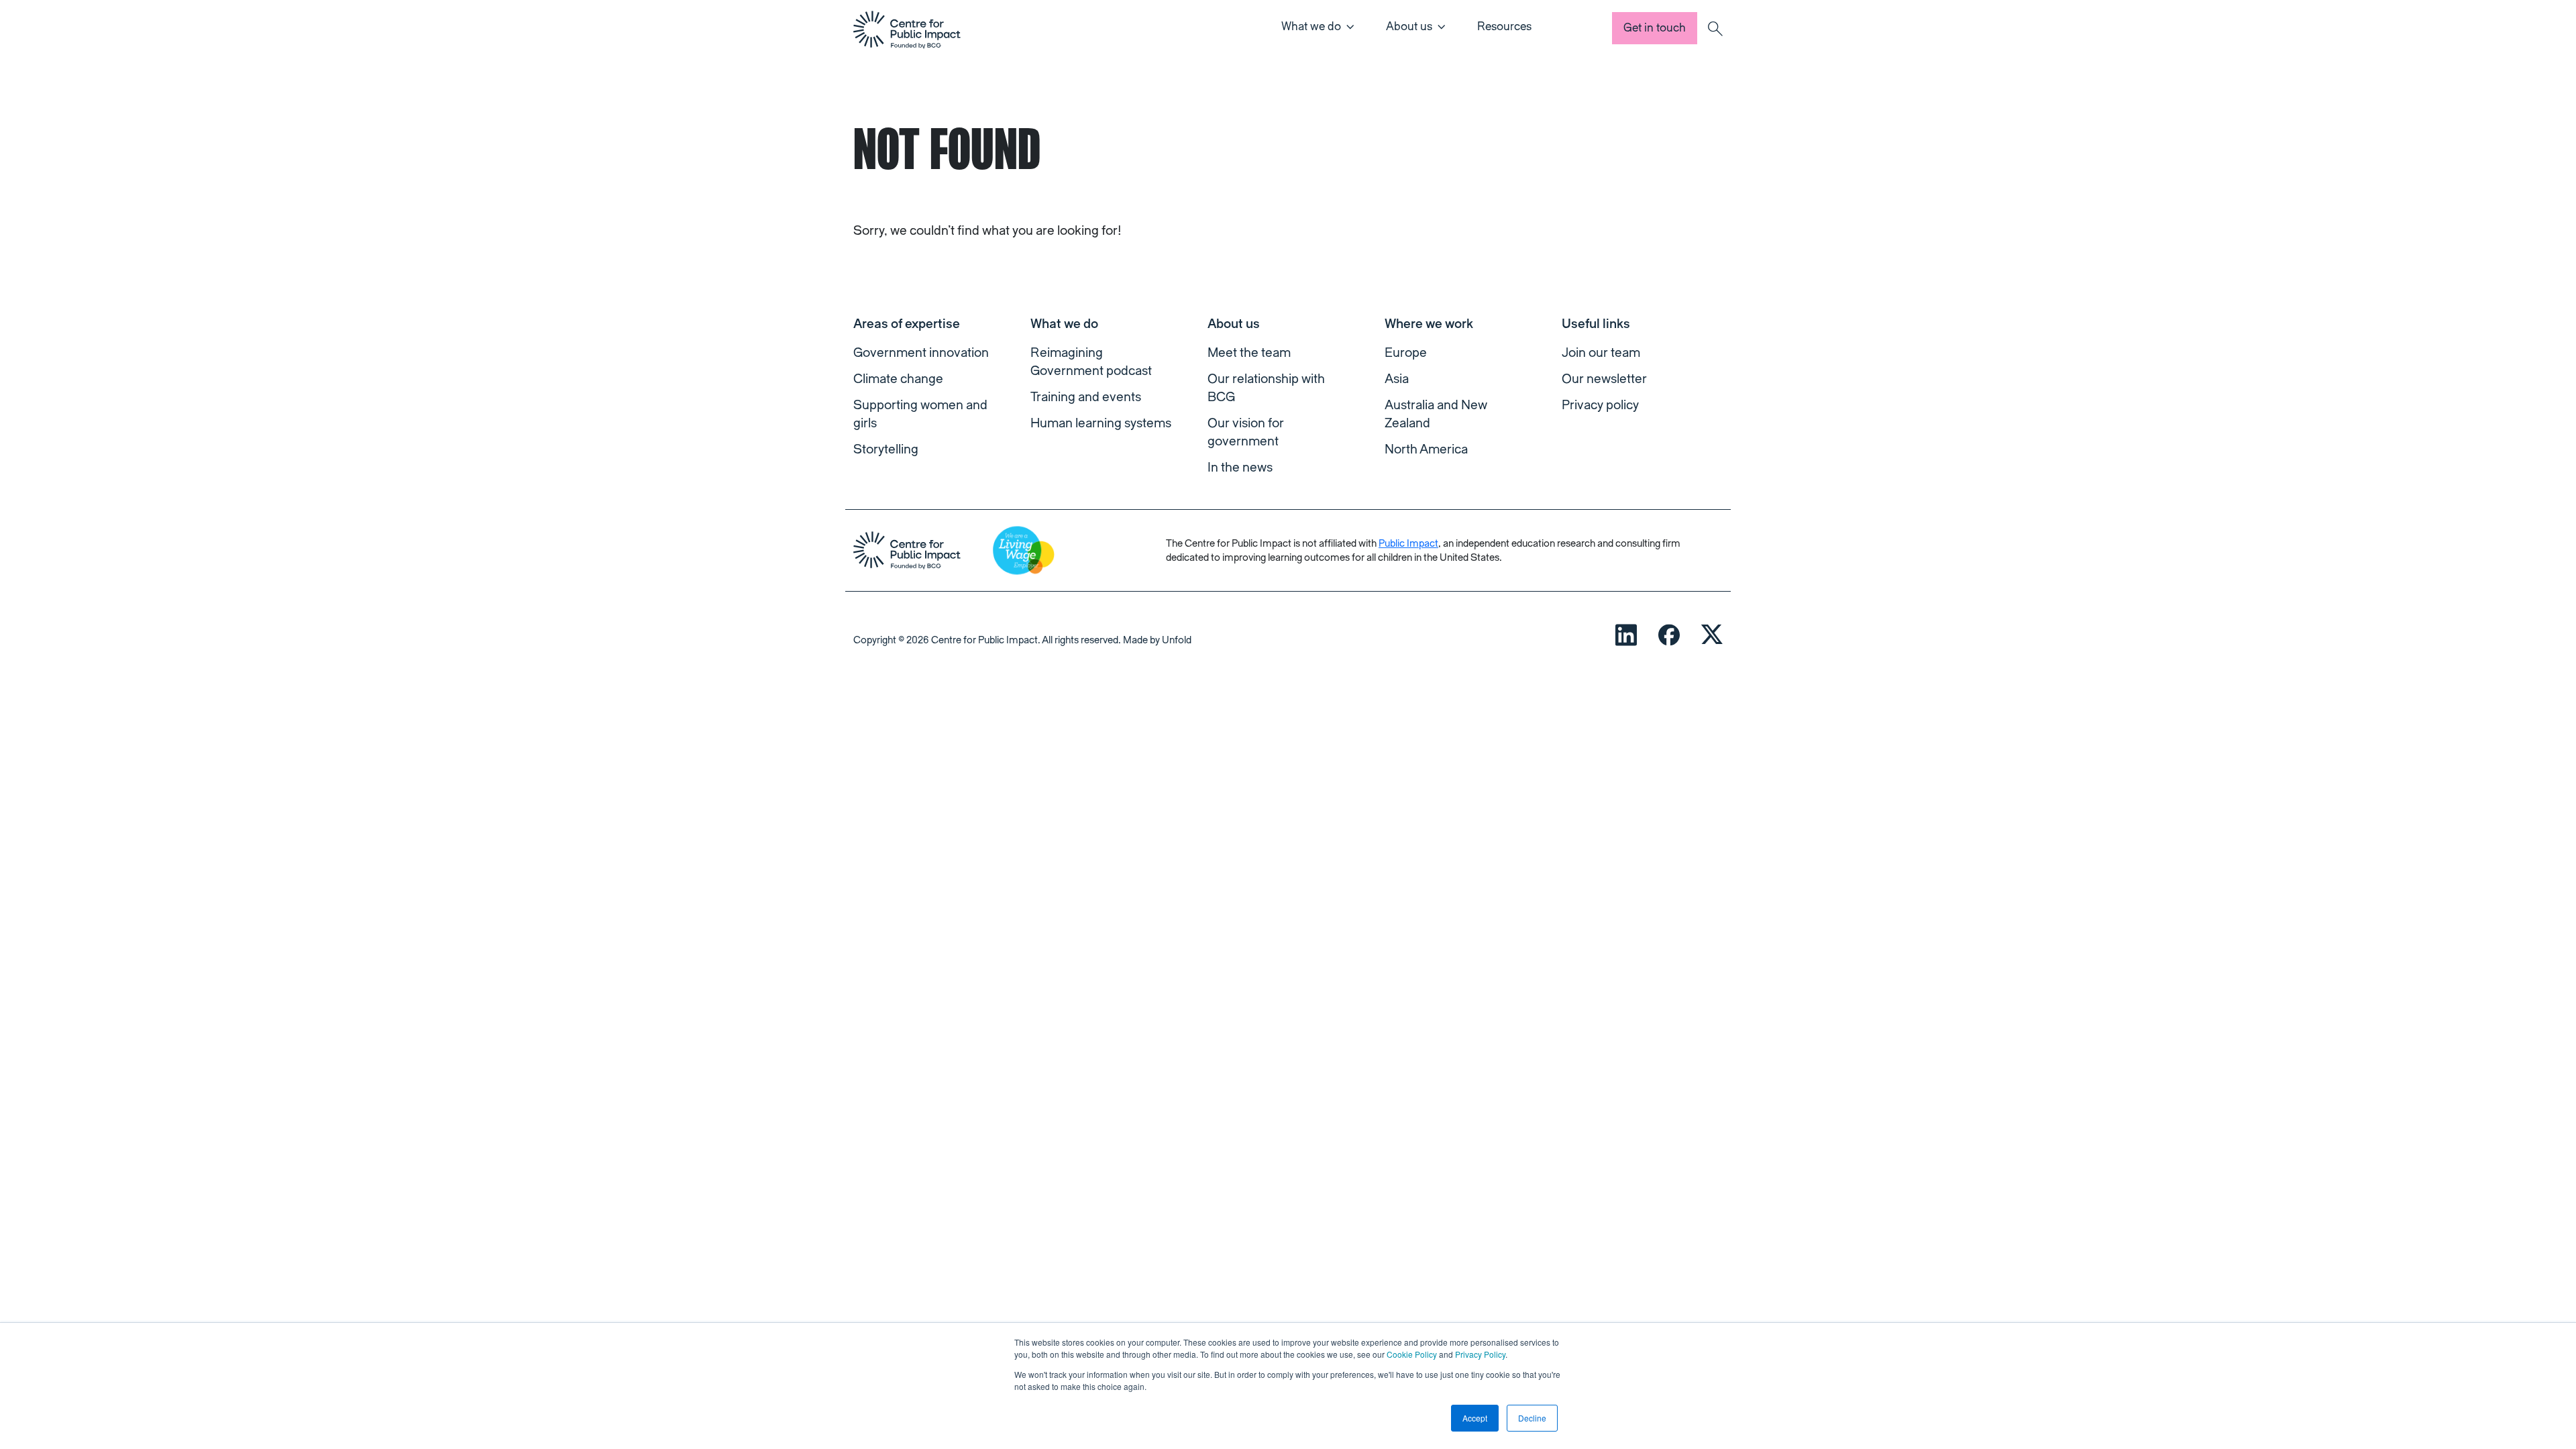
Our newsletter (1604, 379)
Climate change (898, 379)
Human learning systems (1101, 423)
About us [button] (1409, 26)
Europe (1406, 353)
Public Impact (1408, 544)
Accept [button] (1475, 1418)
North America (1426, 449)
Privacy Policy (1480, 1354)
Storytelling (886, 449)
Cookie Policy (1412, 1354)
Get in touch (1655, 28)
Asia (1397, 379)
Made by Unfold (1157, 640)
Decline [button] (1532, 1418)
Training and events (1086, 397)
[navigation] (907, 30)
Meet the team (1249, 353)
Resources (1504, 26)
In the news (1240, 468)
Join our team (1601, 353)
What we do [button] (1311, 26)
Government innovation (921, 353)
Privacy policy (1600, 405)
